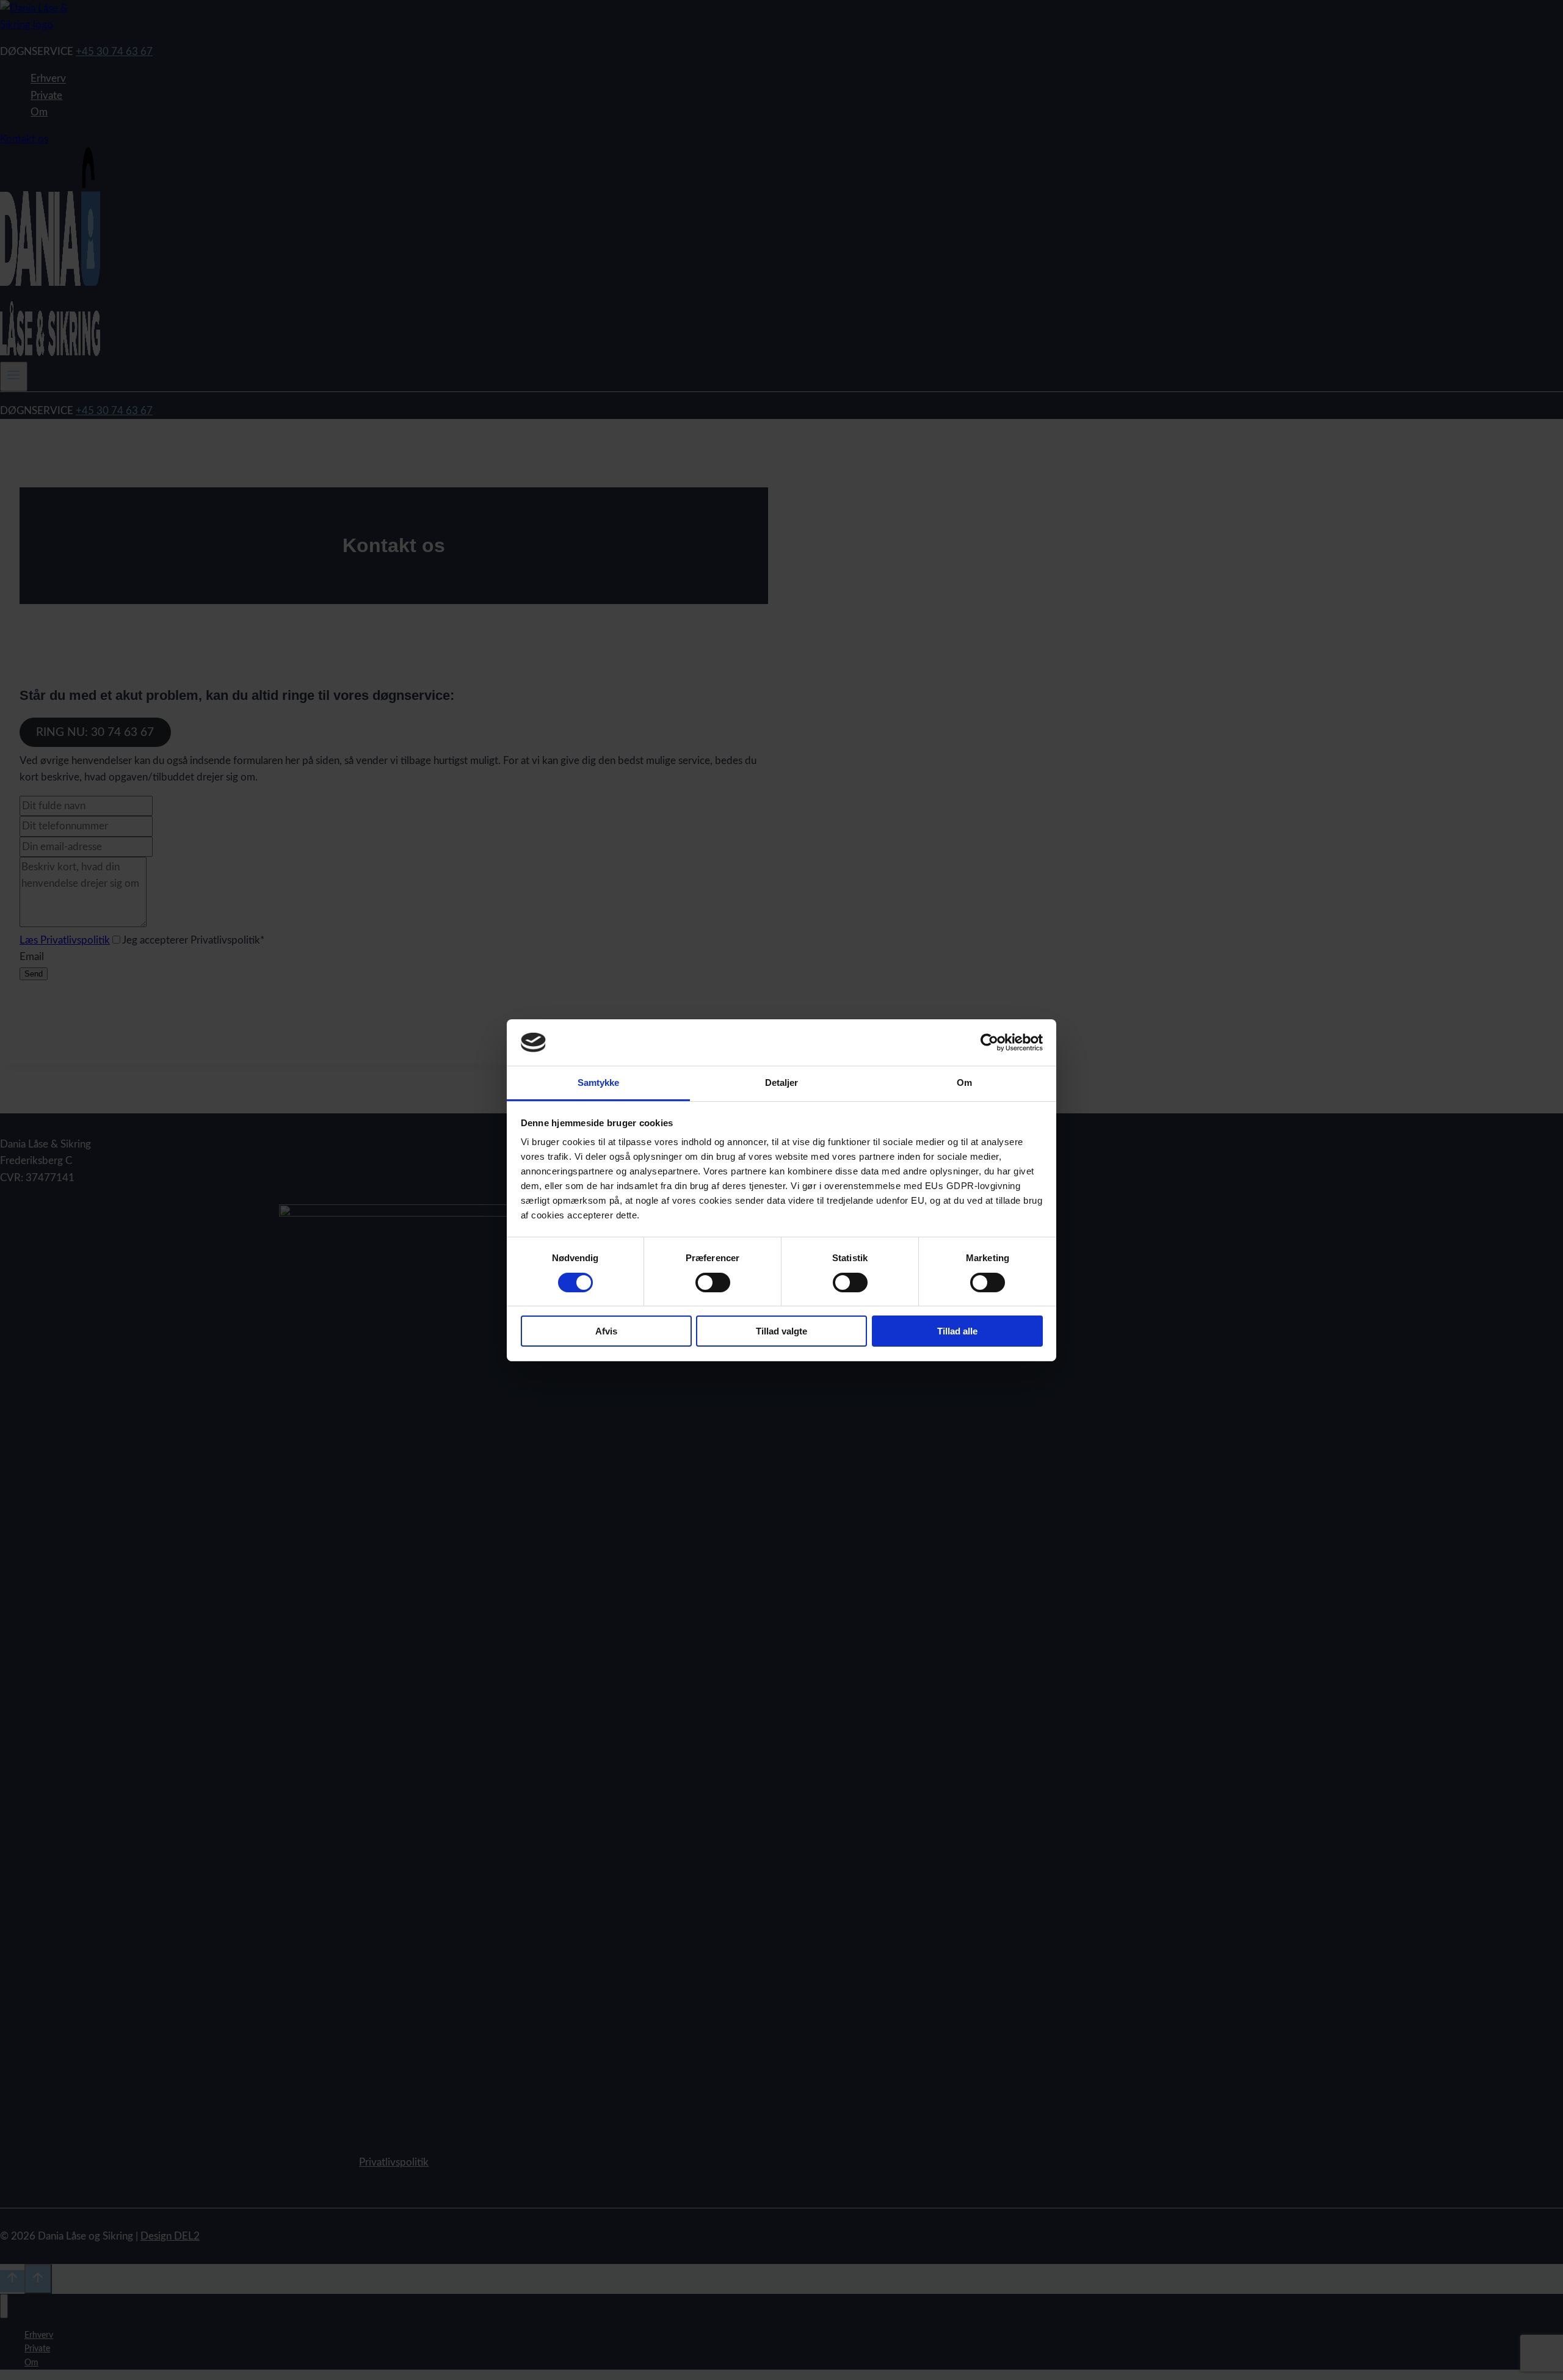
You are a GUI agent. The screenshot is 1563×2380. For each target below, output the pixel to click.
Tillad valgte (781, 1331)
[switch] (713, 1283)
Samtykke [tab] (599, 1083)
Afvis (606, 1331)
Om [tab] (964, 1083)
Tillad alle (957, 1331)
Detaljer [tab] (782, 1083)
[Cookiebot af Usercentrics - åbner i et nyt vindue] (989, 1043)
